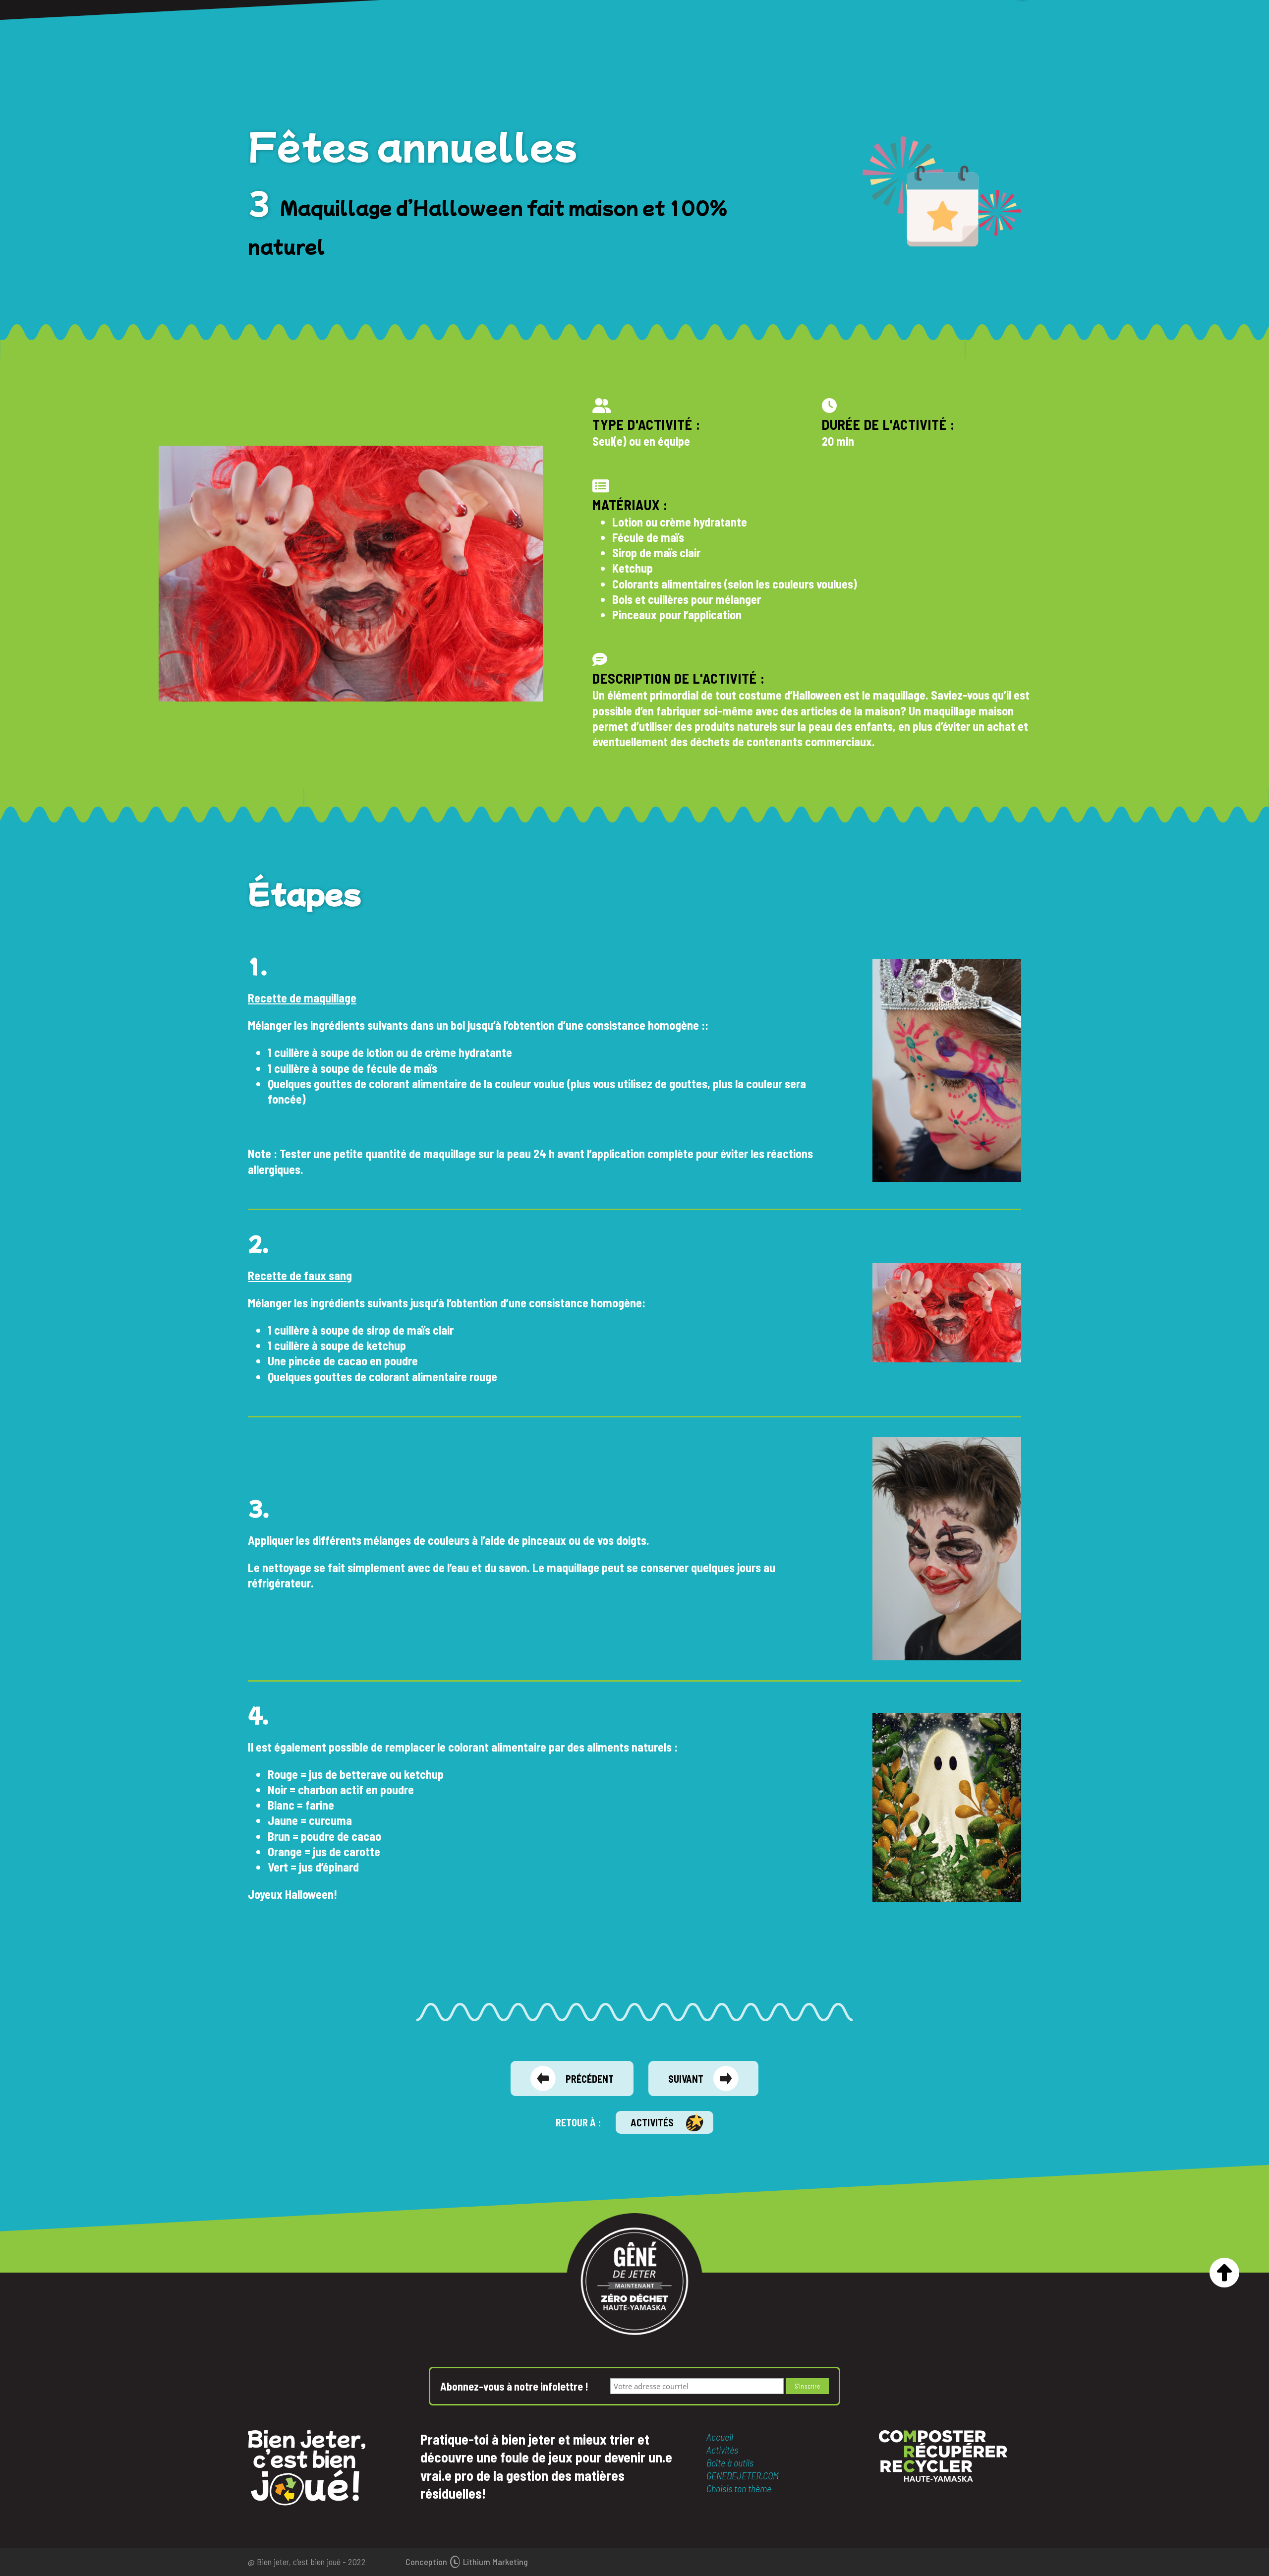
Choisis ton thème (739, 2488)
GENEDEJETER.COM (743, 2475)
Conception (467, 2562)
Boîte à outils (730, 2462)
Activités (652, 2122)
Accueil (720, 2437)
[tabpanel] (947, 1070)
